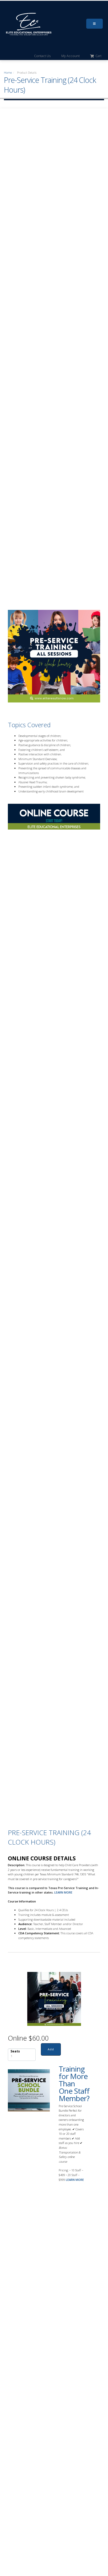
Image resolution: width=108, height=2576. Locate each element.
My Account (71, 56)
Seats (15, 2051)
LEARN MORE (63, 1892)
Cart (98, 56)
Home (8, 72)
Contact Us (42, 56)
